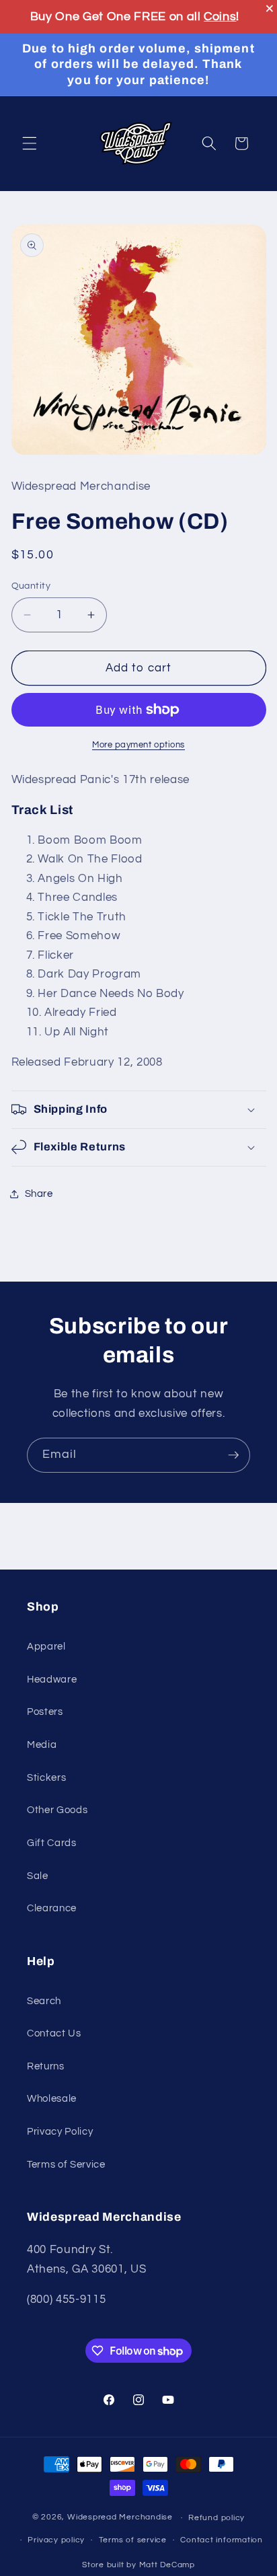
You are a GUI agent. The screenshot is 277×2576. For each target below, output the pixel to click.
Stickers (46, 1777)
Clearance (52, 1908)
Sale (38, 1876)
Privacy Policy (60, 2131)
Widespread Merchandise (120, 2518)
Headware (52, 1679)
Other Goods (57, 1810)
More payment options (138, 745)
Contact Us (54, 2033)
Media (42, 1744)
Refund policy (216, 2518)
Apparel (46, 1646)
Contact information (222, 2540)
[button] (30, 143)
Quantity (31, 586)
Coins (220, 16)
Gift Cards (52, 1843)
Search (44, 2001)
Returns (46, 2066)
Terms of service (133, 2540)
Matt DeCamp (167, 2565)
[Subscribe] (233, 1455)
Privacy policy (56, 2540)
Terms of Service (66, 2164)
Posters (45, 1712)
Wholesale (52, 2098)
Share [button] (39, 1193)
